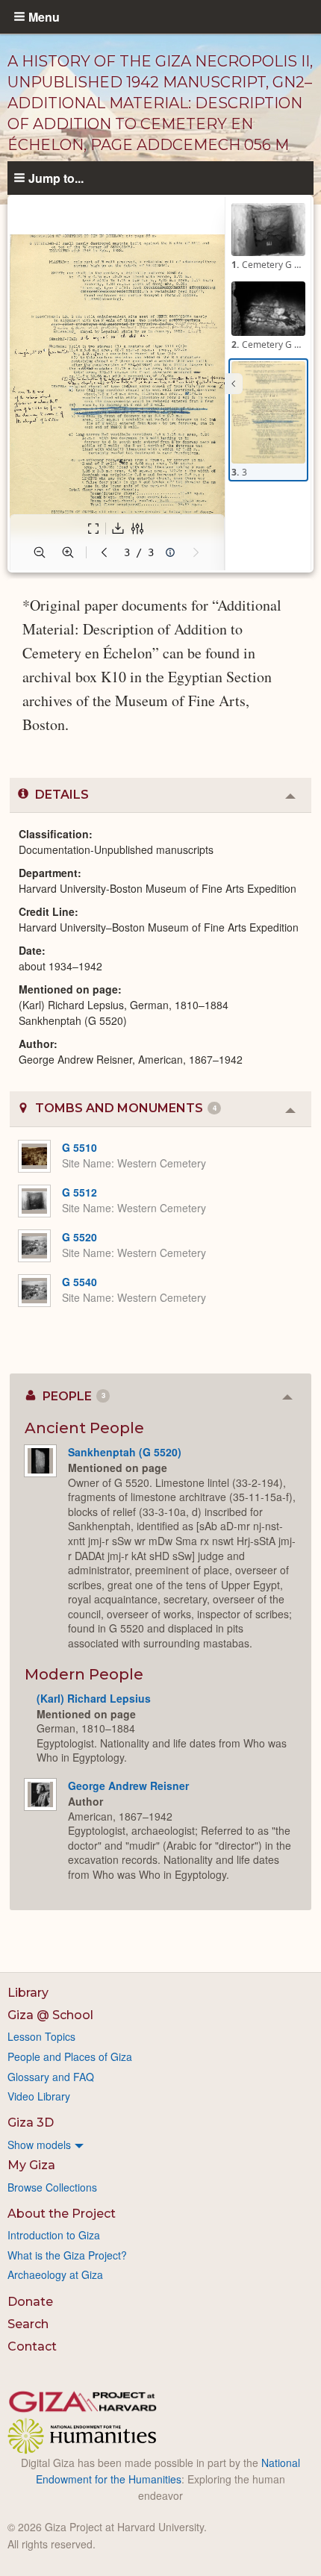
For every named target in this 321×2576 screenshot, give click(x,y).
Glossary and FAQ (51, 2077)
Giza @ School (50, 2015)
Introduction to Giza (54, 2235)
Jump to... (56, 178)
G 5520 (80, 1237)
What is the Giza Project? (67, 2255)
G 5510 (80, 1147)
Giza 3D (31, 2123)
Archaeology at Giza (55, 2274)
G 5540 (80, 1282)
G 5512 (80, 1192)
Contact (32, 2346)
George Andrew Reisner (128, 1786)
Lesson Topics (41, 2036)
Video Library (39, 2096)
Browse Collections (52, 2187)
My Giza (31, 2165)
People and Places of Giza (70, 2056)
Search (28, 2324)
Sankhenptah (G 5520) (125, 1452)
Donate (30, 2302)
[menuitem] (160, 2145)
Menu (44, 16)
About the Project (62, 2214)
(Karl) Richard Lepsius (94, 1698)
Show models (39, 2145)
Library (28, 1993)
